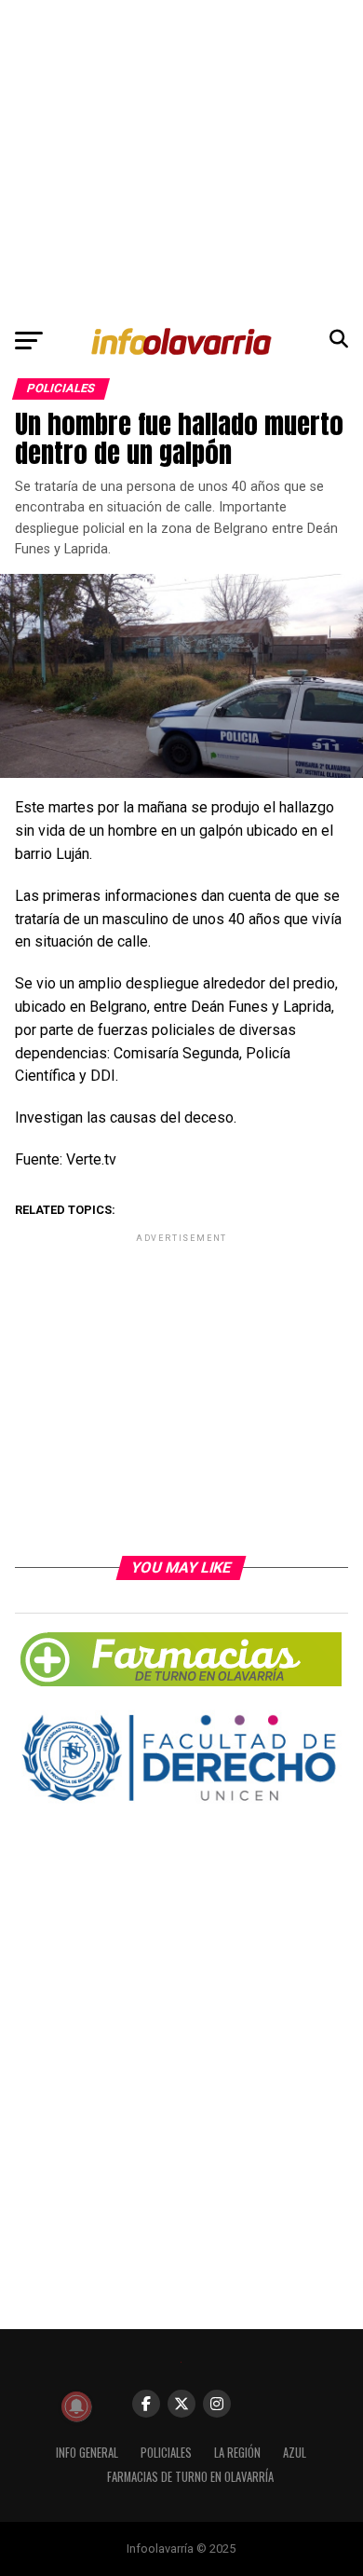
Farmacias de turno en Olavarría (190, 2477)
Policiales (166, 2453)
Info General (87, 2453)
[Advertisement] (181, 159)
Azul (295, 2453)
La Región (237, 2453)
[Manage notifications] (76, 2406)
